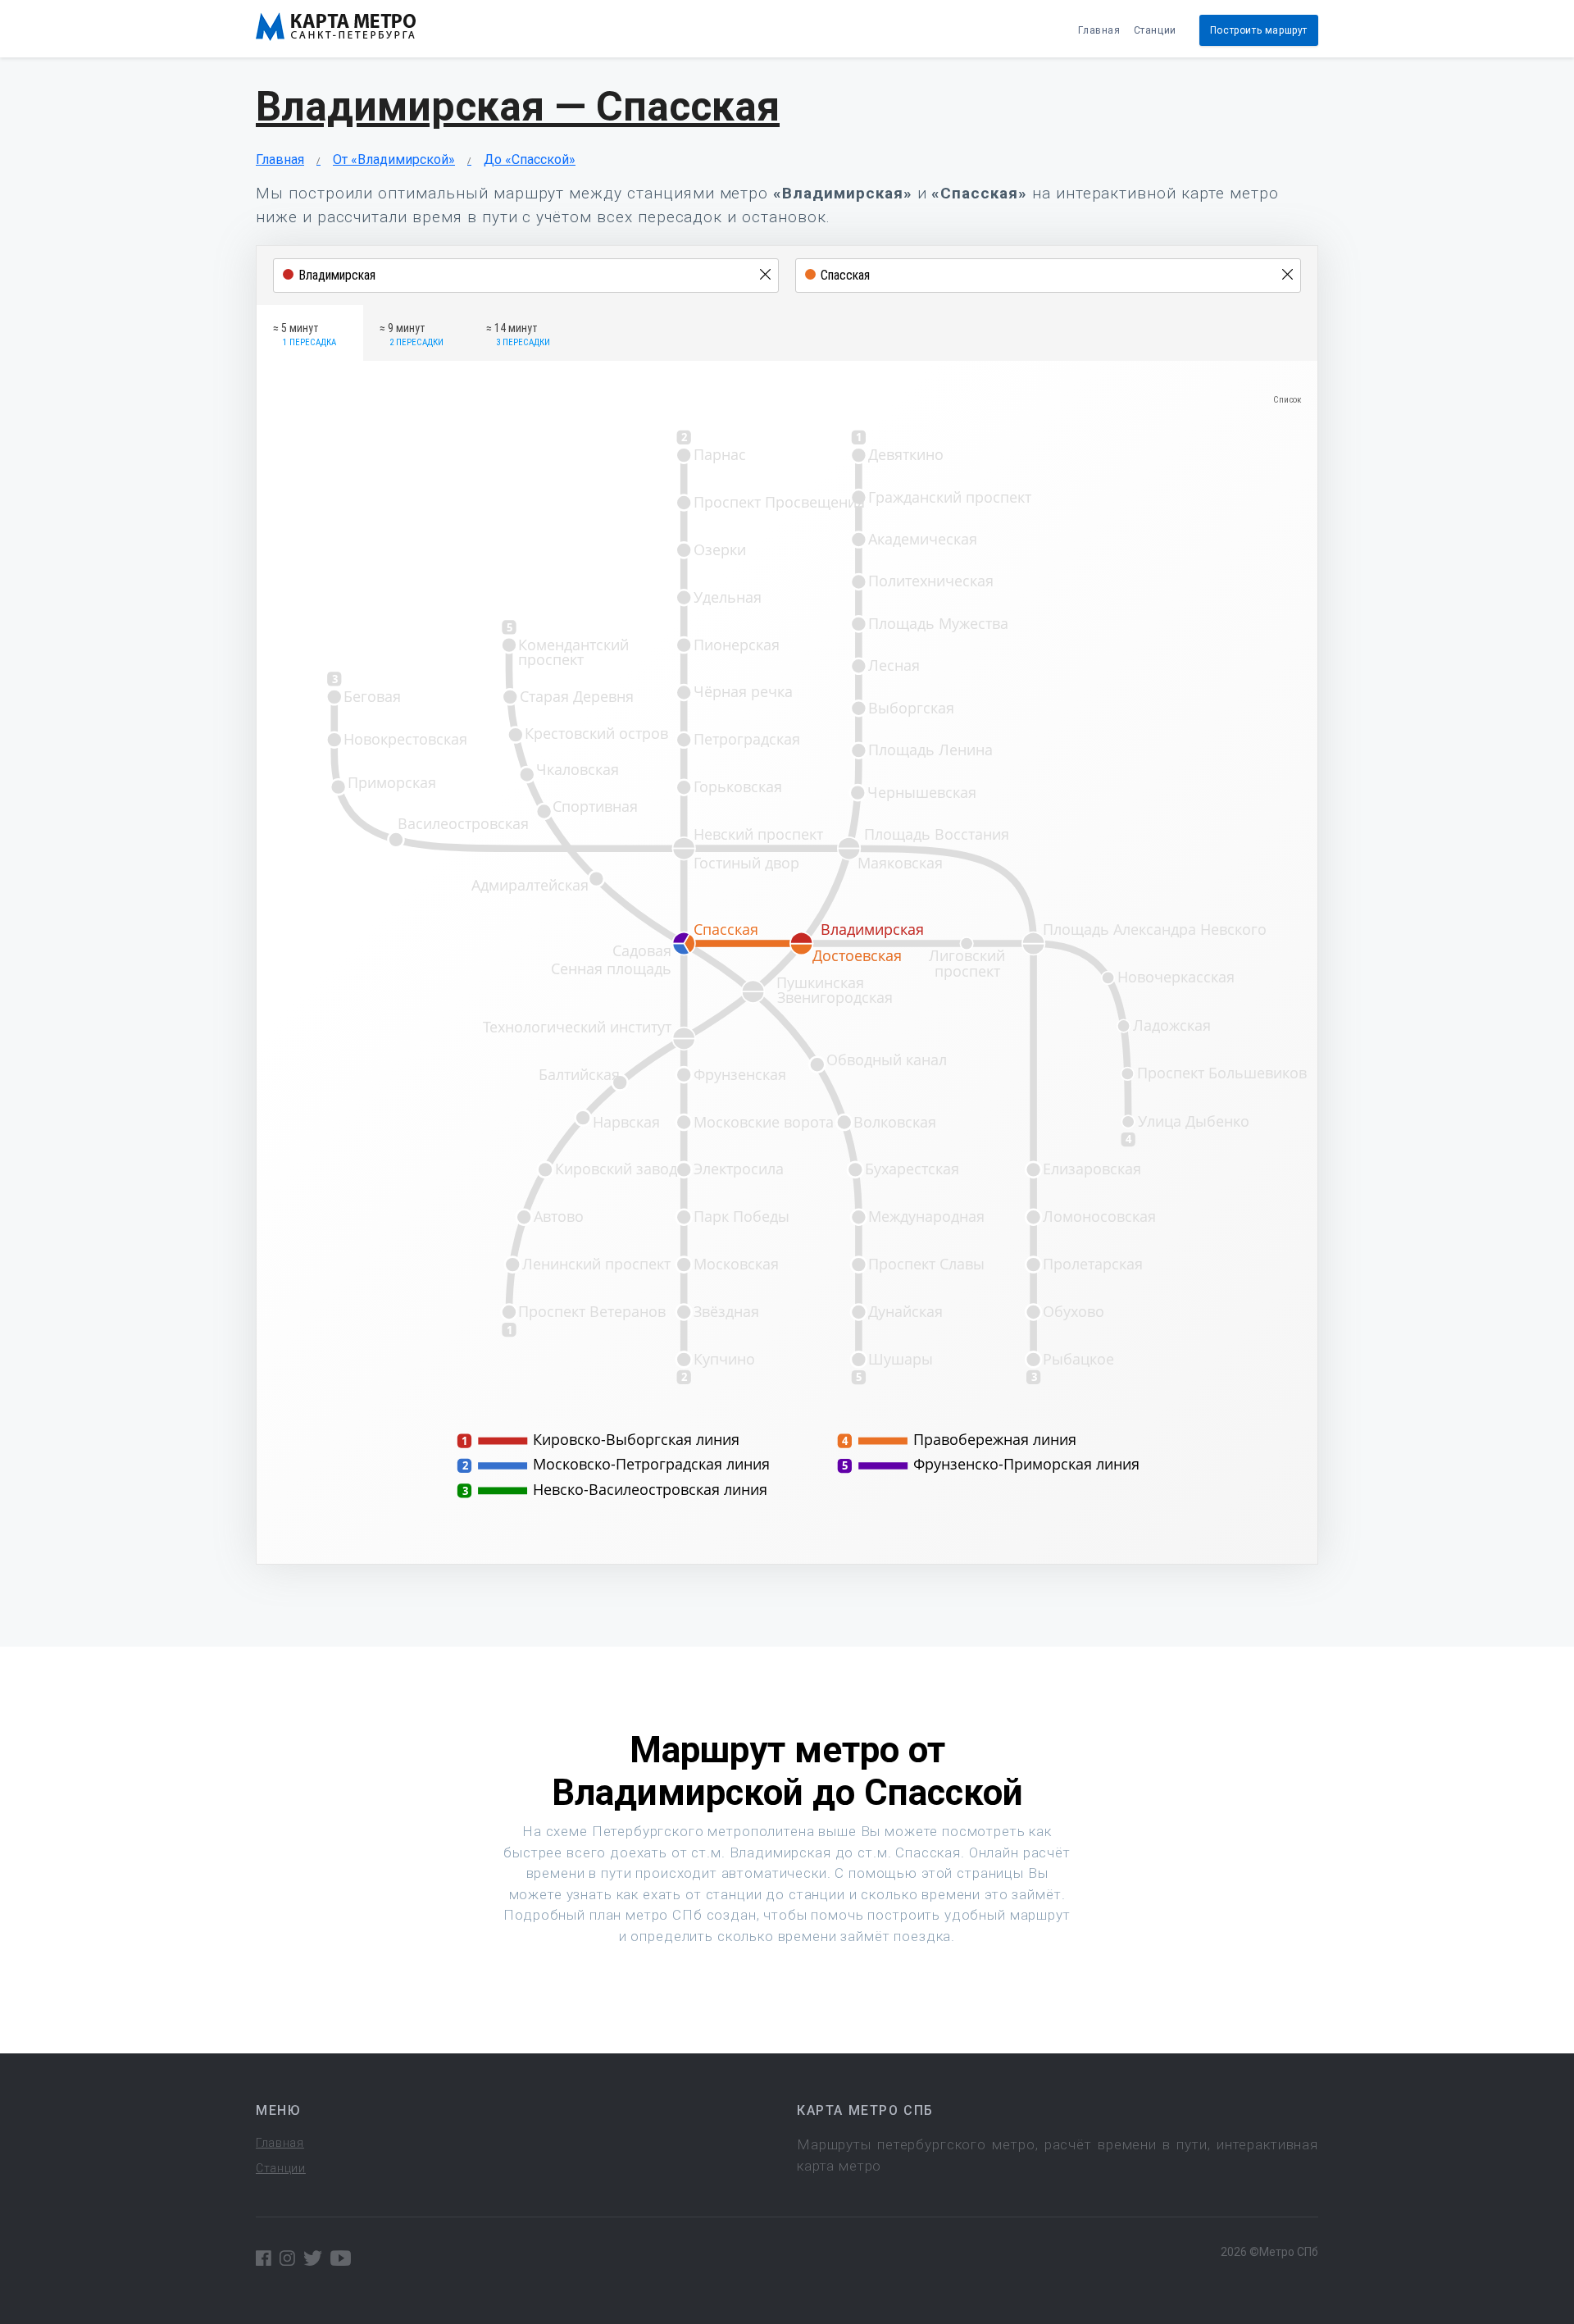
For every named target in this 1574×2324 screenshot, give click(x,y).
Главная (1099, 30)
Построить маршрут (1259, 30)
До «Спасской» (530, 159)
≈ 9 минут (412, 335)
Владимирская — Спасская (518, 107)
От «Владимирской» (394, 159)
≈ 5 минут (305, 335)
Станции (1155, 30)
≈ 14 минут (518, 335)
